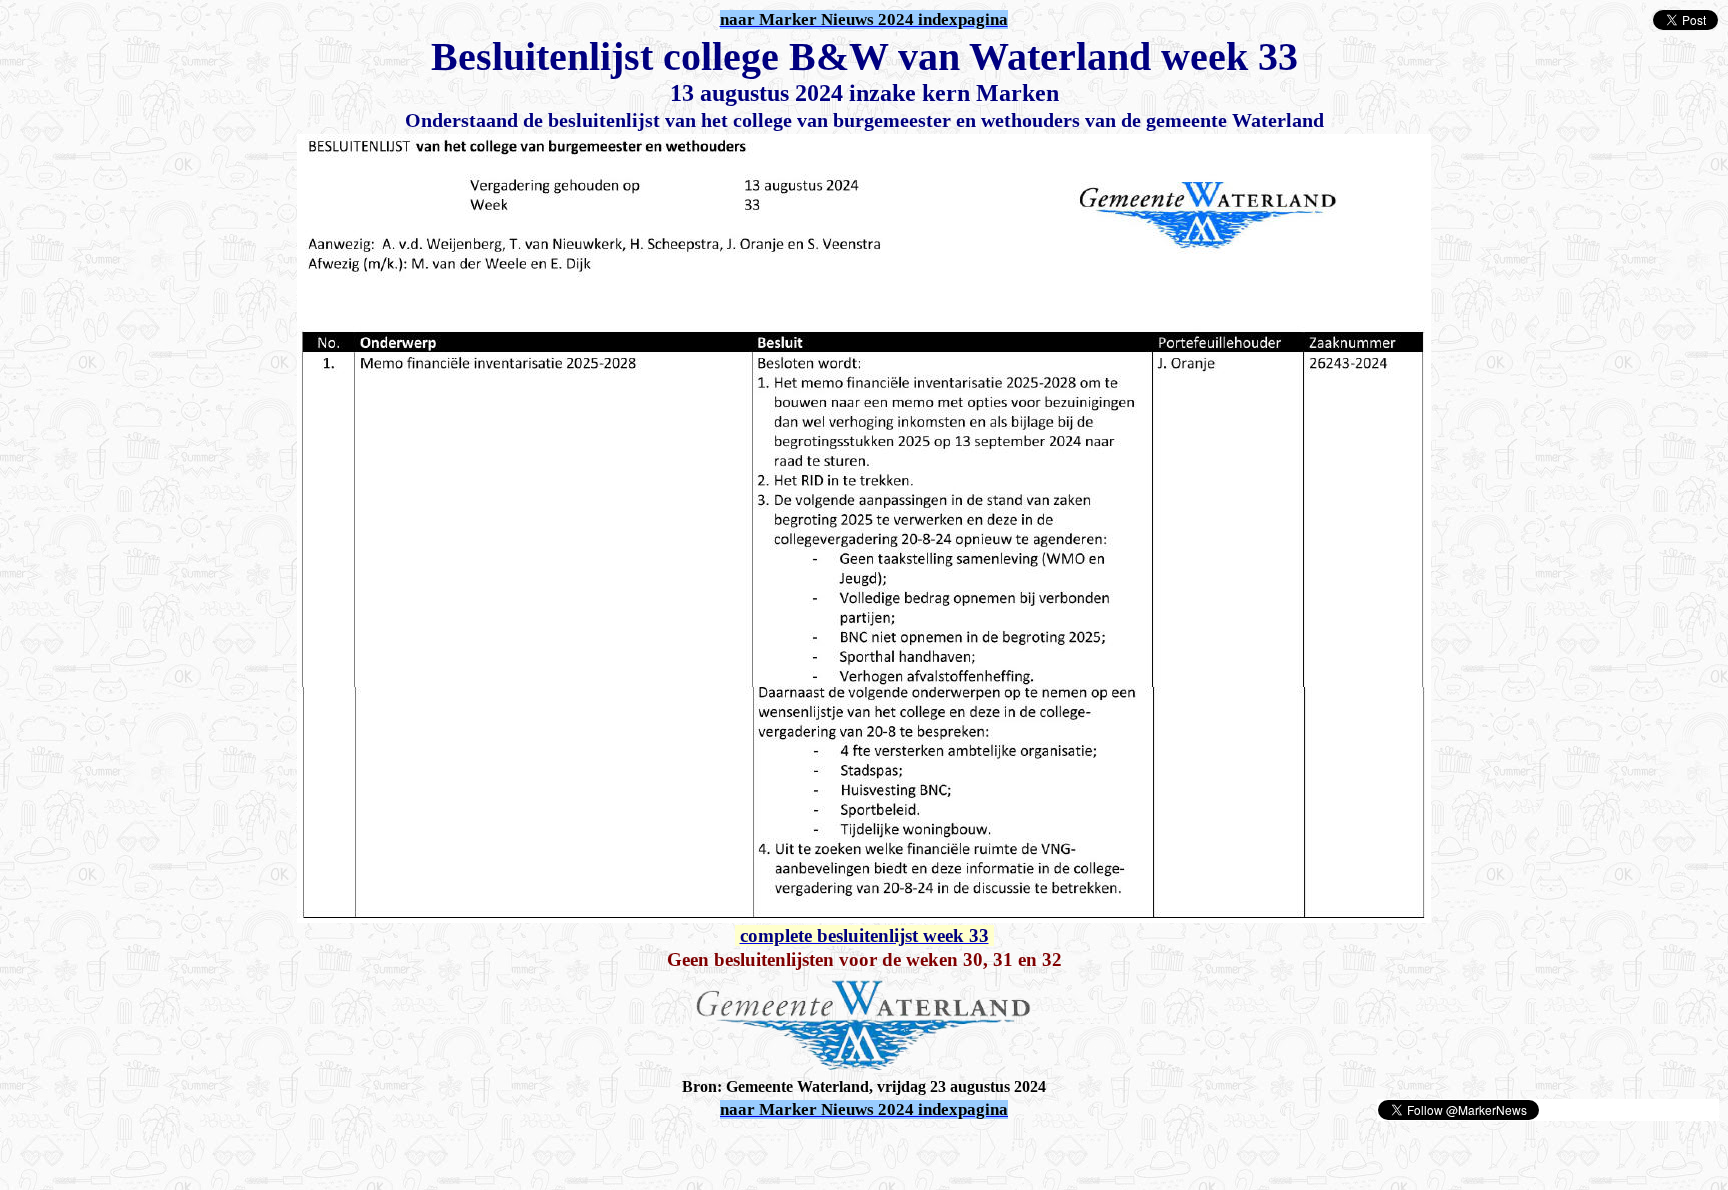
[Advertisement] (242, 1152)
